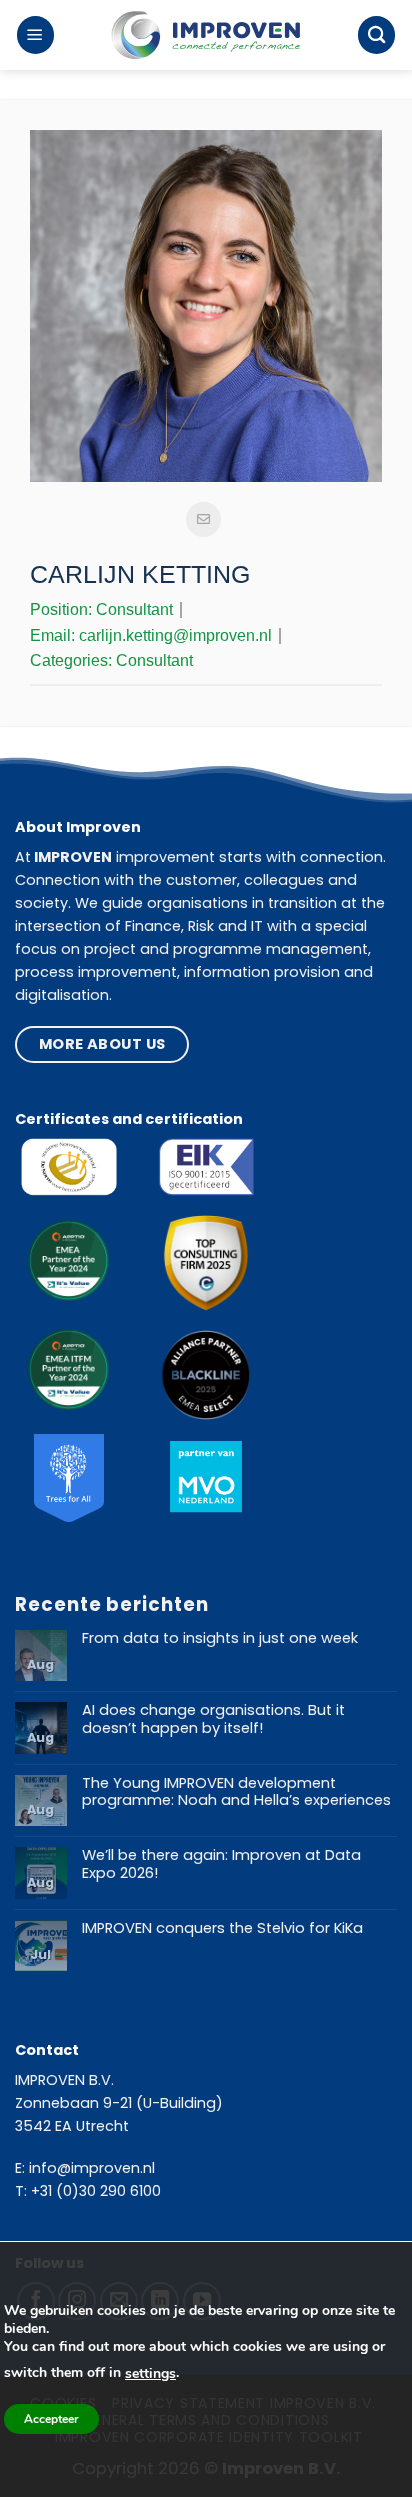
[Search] (376, 34)
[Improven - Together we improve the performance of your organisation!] (206, 35)
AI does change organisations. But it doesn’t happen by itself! (213, 1719)
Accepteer (51, 2419)
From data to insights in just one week (220, 1639)
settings (150, 2373)
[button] (35, 34)
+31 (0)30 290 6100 (96, 2191)
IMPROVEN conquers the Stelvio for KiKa (222, 1929)
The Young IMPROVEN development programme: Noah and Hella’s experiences (236, 1792)
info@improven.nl (92, 2168)
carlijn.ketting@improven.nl (175, 635)
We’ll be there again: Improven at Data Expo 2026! (221, 1864)
